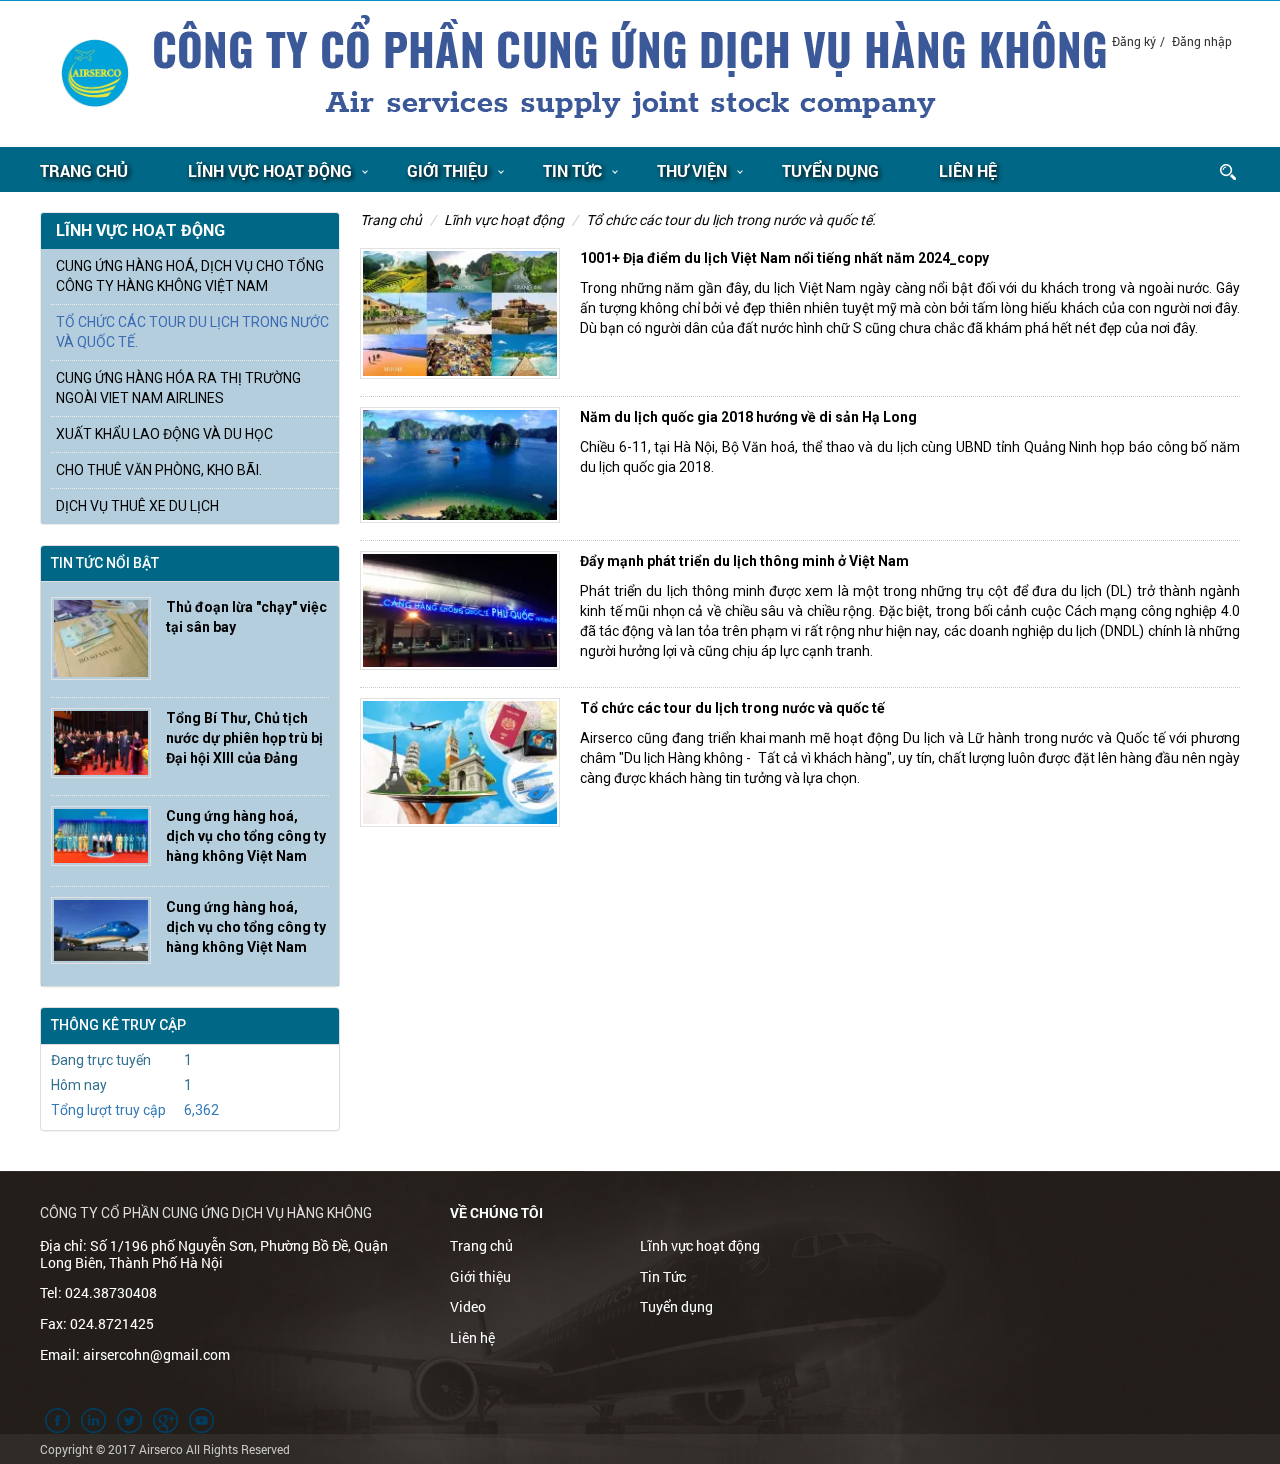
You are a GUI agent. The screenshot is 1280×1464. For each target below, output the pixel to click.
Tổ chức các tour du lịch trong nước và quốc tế (732, 708)
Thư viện (692, 170)
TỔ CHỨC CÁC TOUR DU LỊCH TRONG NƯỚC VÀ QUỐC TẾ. (731, 220)
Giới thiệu (447, 170)
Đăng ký (1134, 41)
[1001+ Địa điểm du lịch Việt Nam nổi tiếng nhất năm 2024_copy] (460, 313)
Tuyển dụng (830, 170)
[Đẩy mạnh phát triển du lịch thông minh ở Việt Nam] (460, 610)
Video (468, 1306)
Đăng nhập (1202, 41)
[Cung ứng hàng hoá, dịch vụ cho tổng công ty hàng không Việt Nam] (101, 836)
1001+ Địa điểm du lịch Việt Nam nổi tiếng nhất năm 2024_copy (784, 258)
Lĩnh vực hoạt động (504, 220)
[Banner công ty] (630, 73)
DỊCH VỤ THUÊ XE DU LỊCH (137, 506)
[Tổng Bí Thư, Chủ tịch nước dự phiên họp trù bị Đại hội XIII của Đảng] (101, 743)
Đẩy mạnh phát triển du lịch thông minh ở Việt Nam (744, 561)
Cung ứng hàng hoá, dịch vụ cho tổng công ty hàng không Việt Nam (246, 836)
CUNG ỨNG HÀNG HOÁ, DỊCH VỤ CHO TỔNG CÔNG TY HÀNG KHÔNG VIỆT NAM (190, 276)
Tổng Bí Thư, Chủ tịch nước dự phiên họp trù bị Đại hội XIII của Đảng (244, 738)
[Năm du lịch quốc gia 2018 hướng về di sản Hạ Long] (460, 465)
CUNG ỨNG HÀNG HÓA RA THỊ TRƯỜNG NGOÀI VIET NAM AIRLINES (178, 388)
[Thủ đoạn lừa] (101, 638)
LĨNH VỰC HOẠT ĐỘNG (270, 170)
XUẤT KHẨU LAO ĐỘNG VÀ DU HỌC (164, 434)
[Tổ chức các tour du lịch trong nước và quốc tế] (460, 762)
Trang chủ (84, 170)
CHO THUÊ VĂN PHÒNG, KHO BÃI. (159, 470)
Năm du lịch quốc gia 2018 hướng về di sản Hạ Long (748, 417)
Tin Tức (572, 170)
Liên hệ (968, 170)
